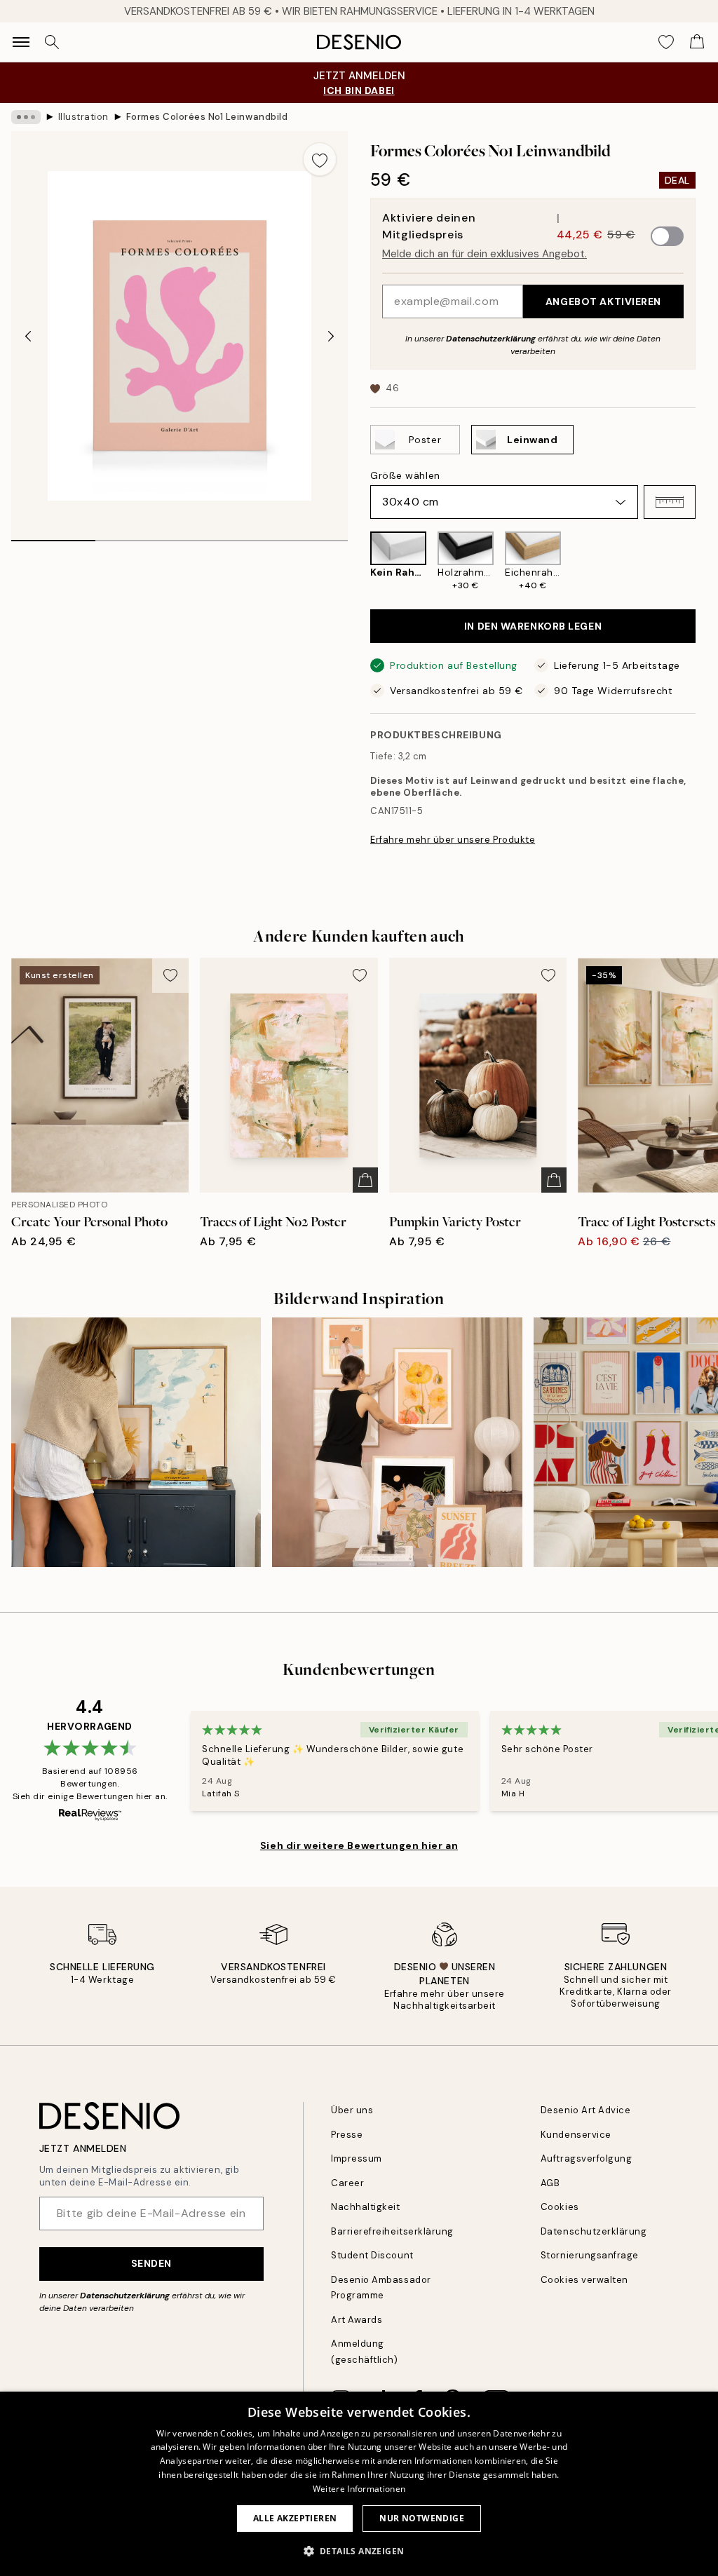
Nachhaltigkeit (365, 2207)
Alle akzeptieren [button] (295, 2518)
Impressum (357, 2158)
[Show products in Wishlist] (666, 42)
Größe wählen (405, 475)
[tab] (53, 536)
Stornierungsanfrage (590, 2255)
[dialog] (359, 2484)
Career (347, 2183)
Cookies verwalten (584, 2280)
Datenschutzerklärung (491, 339)
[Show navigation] (21, 42)
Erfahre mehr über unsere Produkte (453, 840)
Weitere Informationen (359, 2489)
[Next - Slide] (331, 336)
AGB (550, 2183)
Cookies (560, 2207)
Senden (151, 2263)
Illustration (83, 117)
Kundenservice (576, 2135)
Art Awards (357, 2320)
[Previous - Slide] (28, 336)
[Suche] (52, 42)
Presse (347, 2135)
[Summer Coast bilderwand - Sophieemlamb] (136, 1442)
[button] (670, 502)
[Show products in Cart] (697, 42)
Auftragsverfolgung (586, 2158)
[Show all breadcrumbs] (26, 117)
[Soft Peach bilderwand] (397, 1442)
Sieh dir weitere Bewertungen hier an (359, 1845)
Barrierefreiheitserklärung (392, 2231)
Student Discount (372, 2255)
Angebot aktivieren (603, 301)
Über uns (352, 2110)
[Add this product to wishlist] (320, 159)
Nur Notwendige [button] (422, 2518)
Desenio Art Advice (585, 2110)
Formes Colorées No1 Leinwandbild (207, 117)
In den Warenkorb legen (533, 626)
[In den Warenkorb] (365, 1180)
